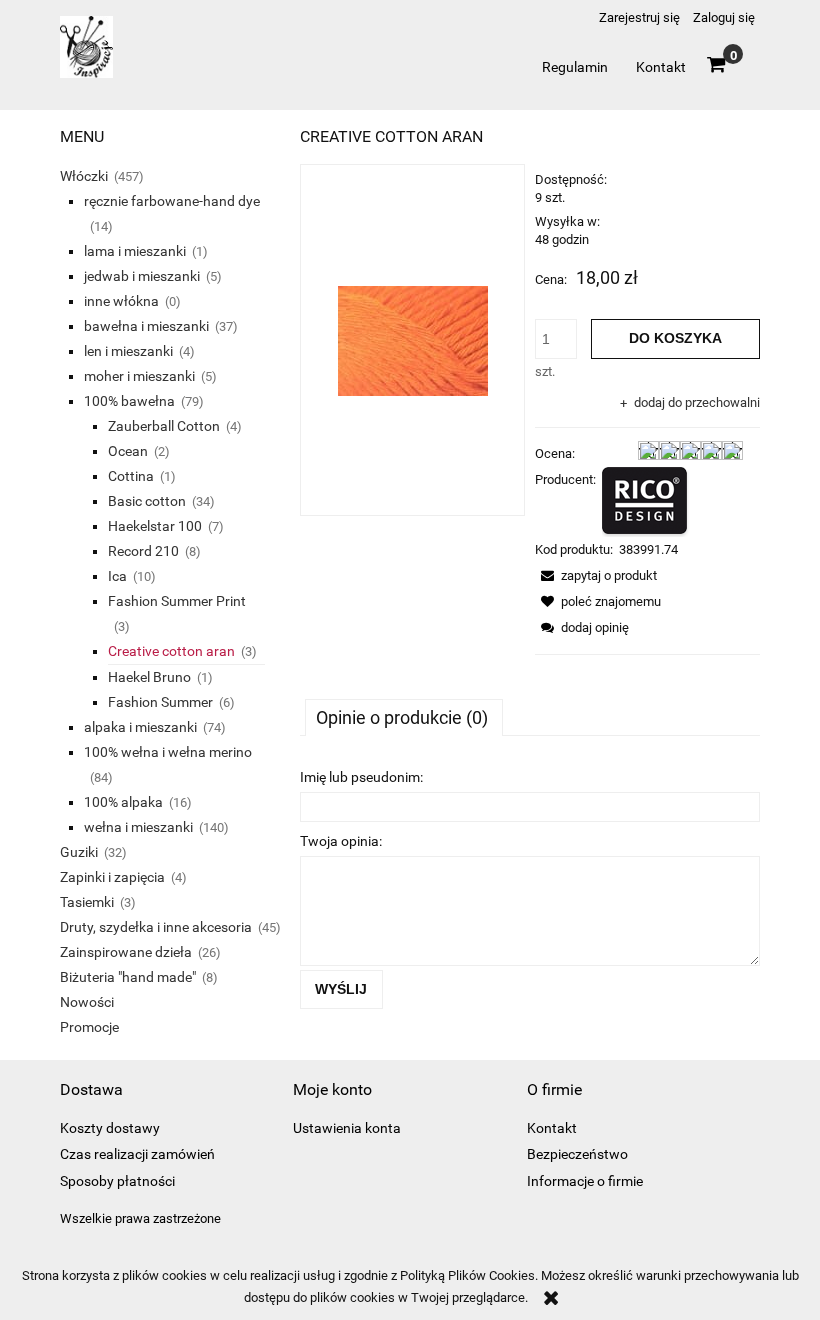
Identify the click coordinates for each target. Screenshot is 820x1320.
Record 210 (143, 551)
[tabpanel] (530, 885)
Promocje (89, 1027)
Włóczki (84, 176)
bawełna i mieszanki (146, 326)
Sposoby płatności (117, 1181)
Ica (117, 576)
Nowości (87, 1002)
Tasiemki (87, 902)
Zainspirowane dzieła (126, 952)
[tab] (404, 717)
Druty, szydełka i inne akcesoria (156, 927)
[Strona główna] (86, 55)
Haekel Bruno (149, 677)
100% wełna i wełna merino (168, 752)
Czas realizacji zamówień (137, 1154)
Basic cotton (147, 501)
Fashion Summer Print (177, 601)
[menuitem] (574, 67)
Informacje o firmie (585, 1181)
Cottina (131, 476)
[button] (596, 575)
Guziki (79, 852)
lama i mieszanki (135, 251)
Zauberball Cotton (164, 426)
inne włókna (121, 301)
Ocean (128, 451)
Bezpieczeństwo (577, 1154)
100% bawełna (129, 401)
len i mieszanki (128, 351)
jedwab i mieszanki (142, 276)
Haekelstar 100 (155, 526)
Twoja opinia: (341, 841)
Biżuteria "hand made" (128, 977)
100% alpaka (123, 802)
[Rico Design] (646, 500)
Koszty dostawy (110, 1128)
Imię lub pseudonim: (361, 777)
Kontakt (552, 1128)
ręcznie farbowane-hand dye (172, 201)
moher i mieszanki (139, 376)
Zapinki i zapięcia (112, 877)
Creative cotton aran (171, 651)
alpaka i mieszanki (140, 727)
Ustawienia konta (347, 1128)
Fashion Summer (160, 702)
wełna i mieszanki (138, 827)
